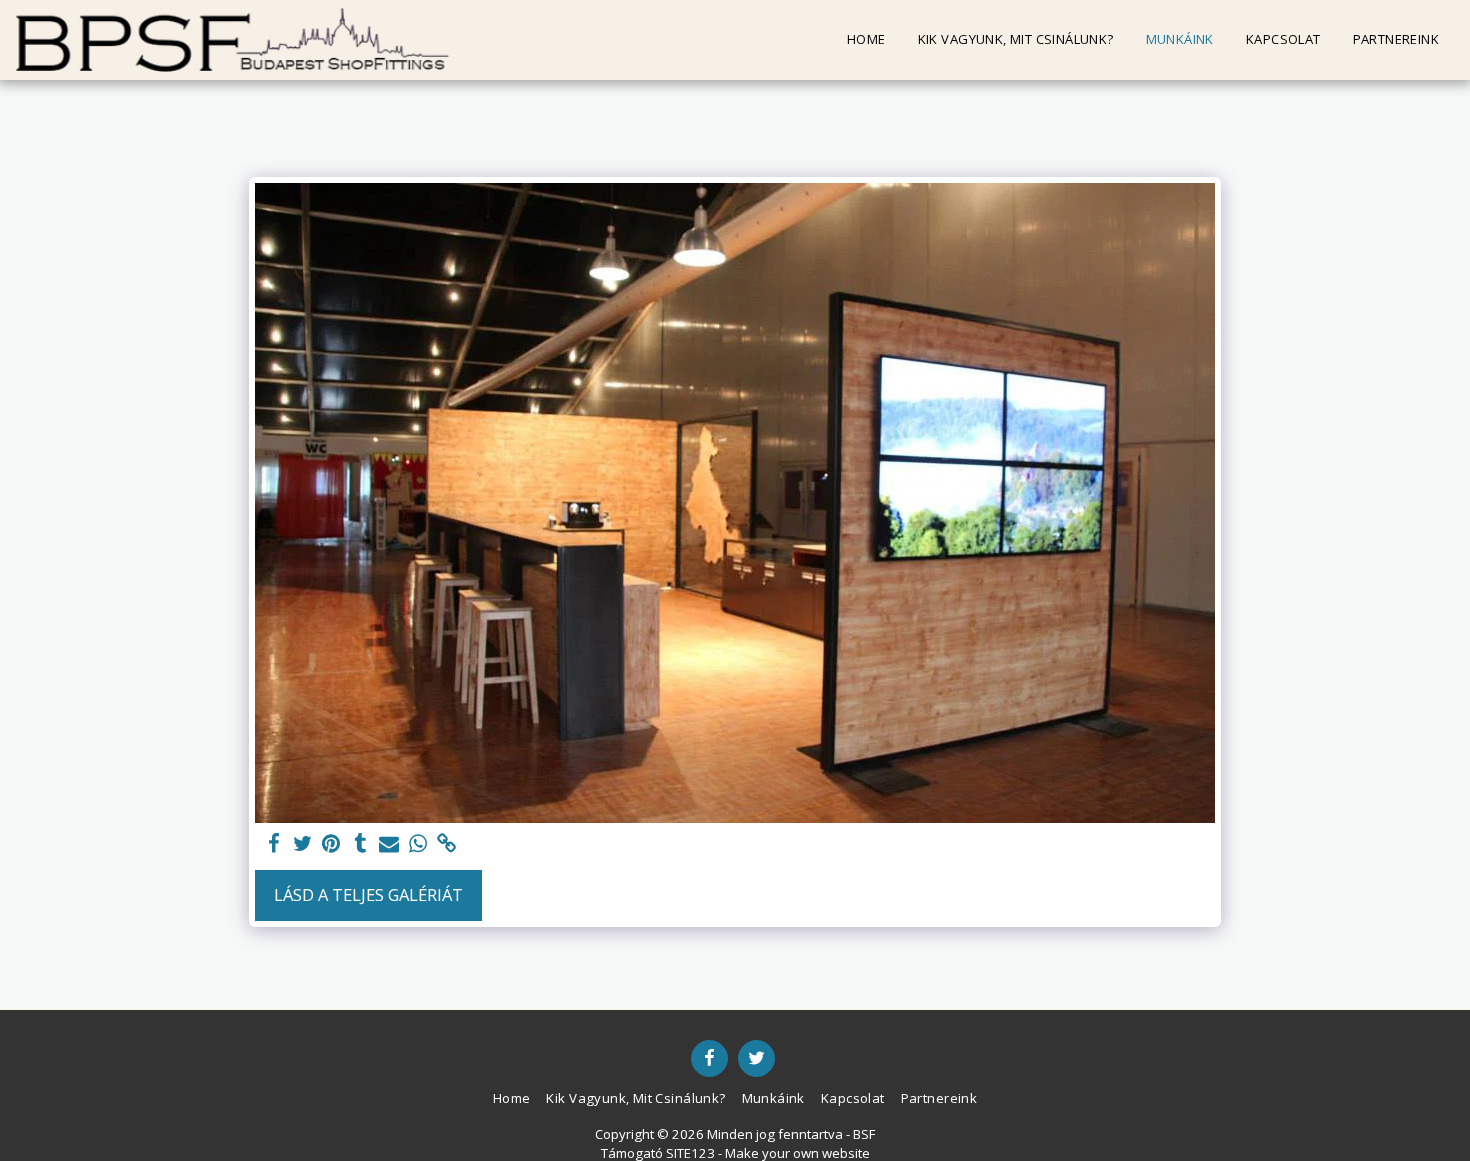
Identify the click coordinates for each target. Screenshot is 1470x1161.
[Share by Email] (389, 844)
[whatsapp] (418, 844)
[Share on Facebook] (273, 844)
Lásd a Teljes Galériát (368, 894)
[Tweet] (302, 844)
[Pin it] (331, 844)
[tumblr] (360, 844)
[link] (447, 844)
